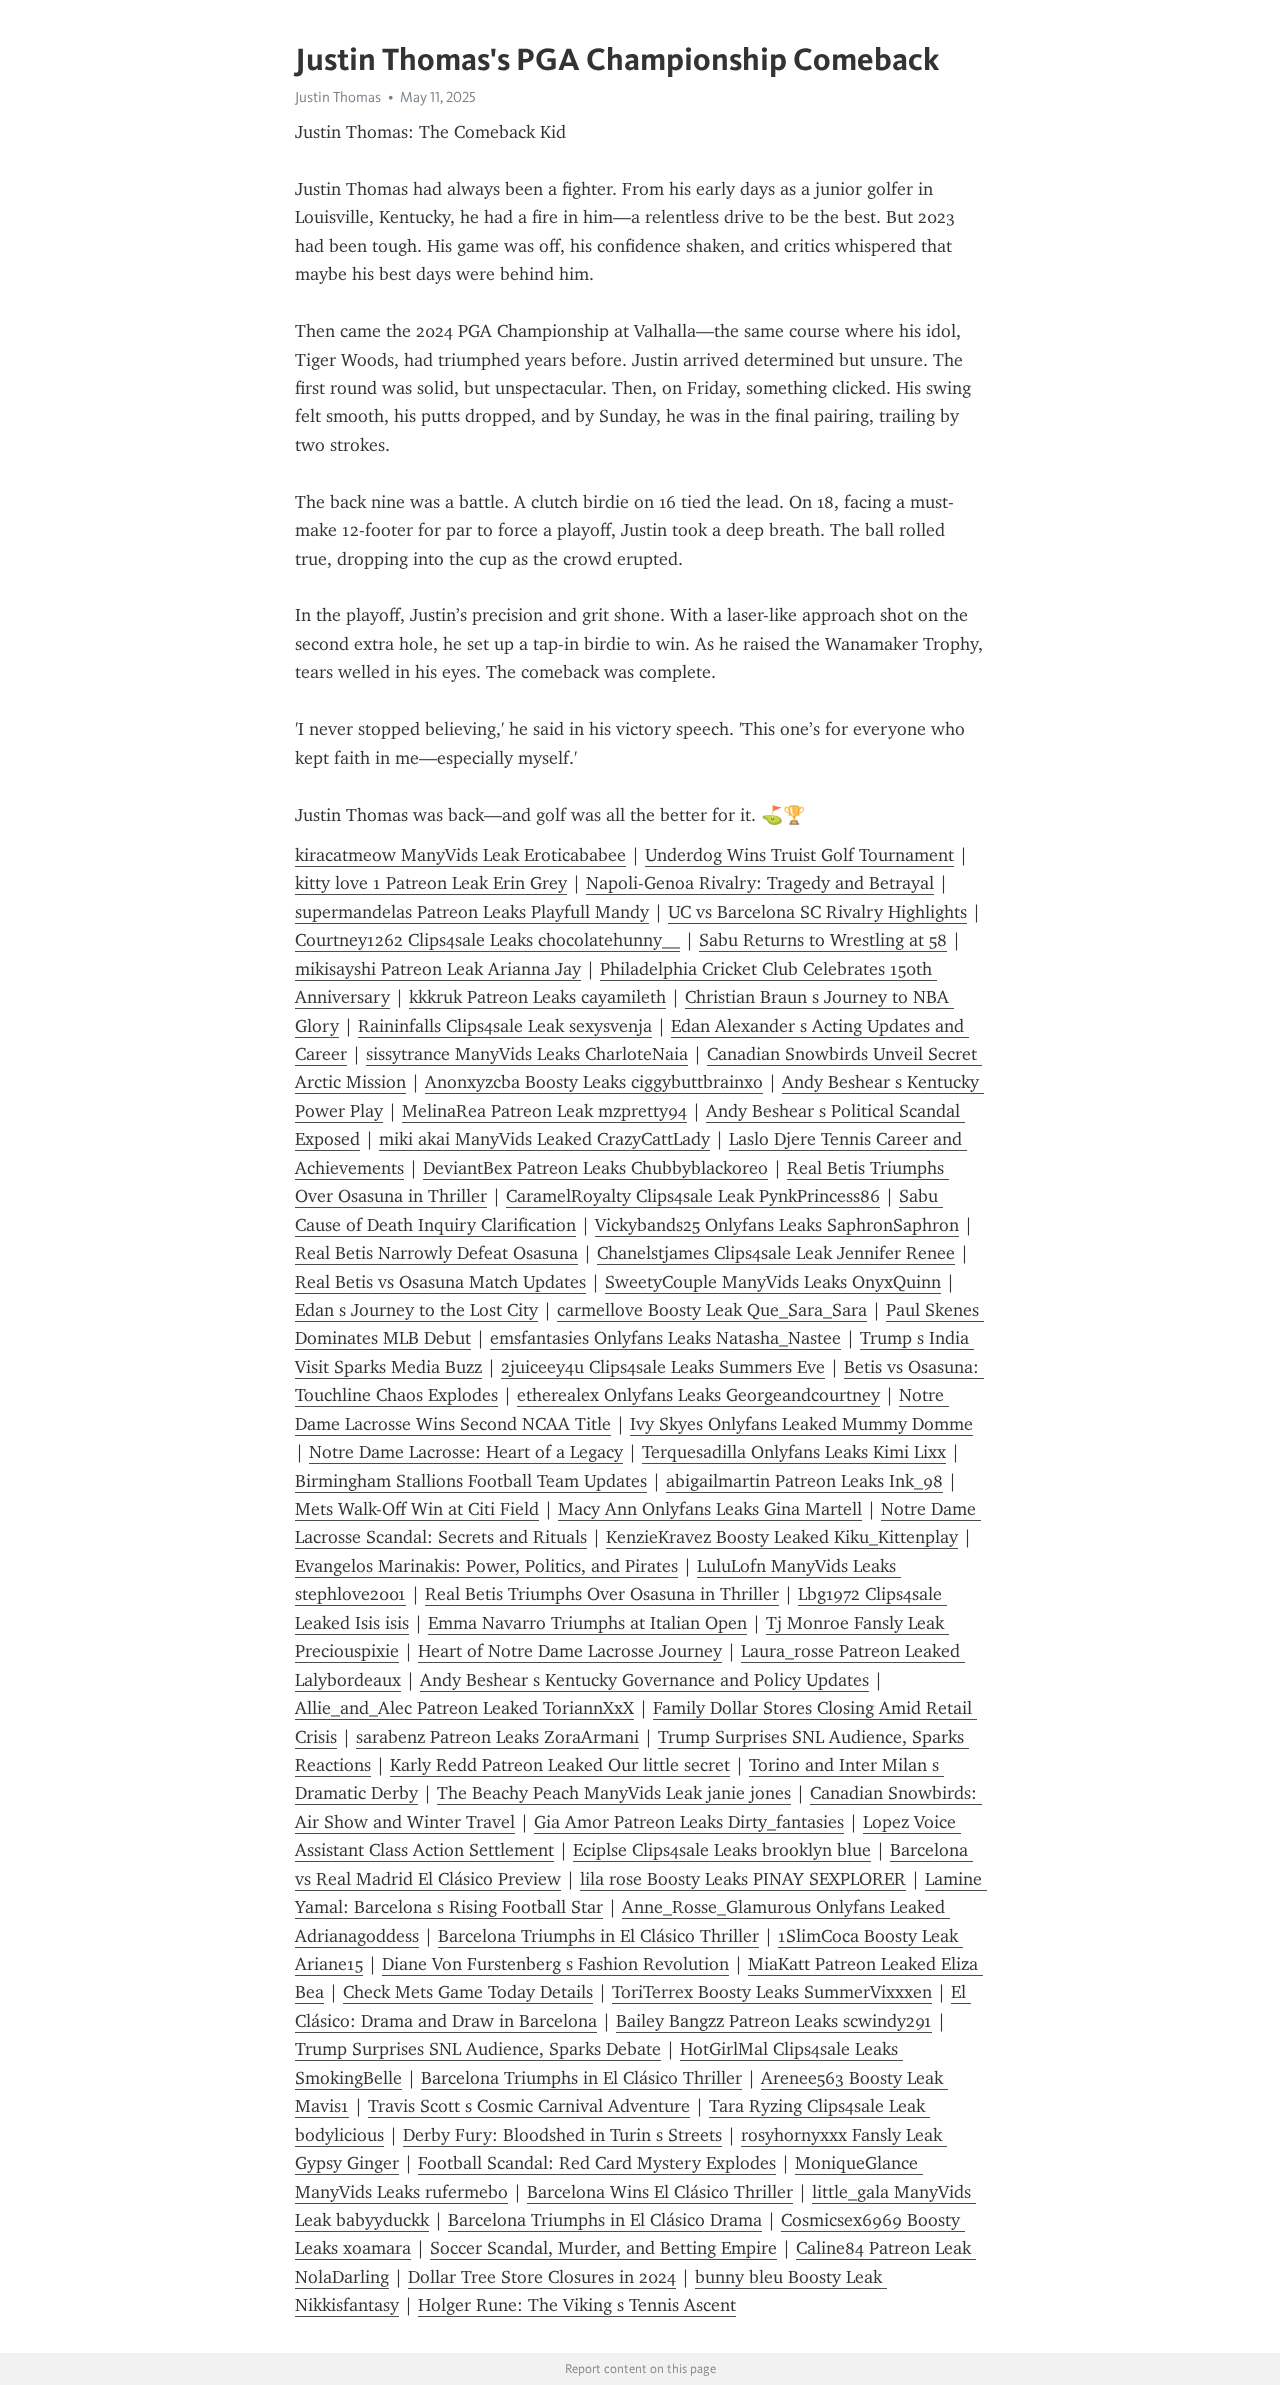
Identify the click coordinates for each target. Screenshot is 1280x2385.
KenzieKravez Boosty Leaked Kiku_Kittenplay (782, 1537)
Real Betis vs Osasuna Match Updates (440, 1282)
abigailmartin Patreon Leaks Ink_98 (804, 1481)
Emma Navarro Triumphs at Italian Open (587, 1623)
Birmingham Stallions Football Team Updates (471, 1481)
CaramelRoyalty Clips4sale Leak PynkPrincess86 (693, 1196)
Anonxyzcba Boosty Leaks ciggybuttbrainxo (594, 1082)
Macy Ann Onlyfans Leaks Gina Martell (710, 1509)
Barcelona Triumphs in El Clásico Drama (605, 2220)
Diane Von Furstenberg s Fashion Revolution (555, 1964)
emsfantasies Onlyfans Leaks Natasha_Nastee (665, 1338)
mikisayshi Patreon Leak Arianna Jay (438, 969)
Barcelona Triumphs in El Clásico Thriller (598, 1936)
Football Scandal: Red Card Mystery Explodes (597, 2163)
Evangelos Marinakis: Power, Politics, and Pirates (486, 1566)
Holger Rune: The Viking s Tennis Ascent (577, 2305)
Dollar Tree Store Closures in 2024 (542, 2277)
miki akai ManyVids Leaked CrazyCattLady (544, 1139)
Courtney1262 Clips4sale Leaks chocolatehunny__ (487, 940)
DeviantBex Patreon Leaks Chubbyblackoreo (595, 1168)
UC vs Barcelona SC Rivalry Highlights (817, 912)
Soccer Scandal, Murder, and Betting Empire (603, 2248)
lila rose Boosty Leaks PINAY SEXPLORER (743, 1879)
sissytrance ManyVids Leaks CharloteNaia (527, 1054)
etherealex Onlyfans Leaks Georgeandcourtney (698, 1395)
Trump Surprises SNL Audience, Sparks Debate (478, 2049)
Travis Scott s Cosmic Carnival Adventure (529, 2106)
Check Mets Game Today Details (468, 1992)
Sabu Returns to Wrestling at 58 (823, 940)
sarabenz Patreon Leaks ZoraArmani (497, 1737)
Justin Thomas (338, 97)
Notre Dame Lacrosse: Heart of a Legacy (466, 1452)
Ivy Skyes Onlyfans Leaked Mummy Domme (801, 1424)
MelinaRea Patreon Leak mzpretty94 (544, 1111)
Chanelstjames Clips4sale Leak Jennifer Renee (776, 1253)
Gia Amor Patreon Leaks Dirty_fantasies (689, 1822)
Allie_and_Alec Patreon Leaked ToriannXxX (464, 1708)
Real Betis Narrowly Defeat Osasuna (436, 1253)
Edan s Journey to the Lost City (416, 1310)
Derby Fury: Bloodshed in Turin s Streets (562, 2135)
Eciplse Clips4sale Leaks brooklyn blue (722, 1850)
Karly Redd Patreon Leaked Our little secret (560, 1765)
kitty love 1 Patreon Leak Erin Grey (431, 883)
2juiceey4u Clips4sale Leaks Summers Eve (663, 1367)
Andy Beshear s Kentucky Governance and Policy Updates (644, 1680)
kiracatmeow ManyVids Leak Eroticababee (460, 855)
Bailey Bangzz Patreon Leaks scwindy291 (774, 2021)
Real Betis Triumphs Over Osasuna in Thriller (602, 1594)
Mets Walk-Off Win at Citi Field (417, 1509)
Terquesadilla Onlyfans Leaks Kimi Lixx (794, 1452)
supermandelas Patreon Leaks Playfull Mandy (472, 912)
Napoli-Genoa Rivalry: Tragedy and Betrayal (760, 883)
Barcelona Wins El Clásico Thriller (660, 2192)
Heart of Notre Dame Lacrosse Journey (570, 1651)
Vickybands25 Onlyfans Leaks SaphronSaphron (777, 1225)
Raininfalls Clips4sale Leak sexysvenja (505, 1026)
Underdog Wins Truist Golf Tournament (799, 855)
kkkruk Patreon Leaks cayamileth (537, 997)
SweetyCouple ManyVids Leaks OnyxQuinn (773, 1282)
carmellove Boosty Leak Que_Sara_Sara (712, 1310)
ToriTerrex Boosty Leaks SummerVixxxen (772, 1992)
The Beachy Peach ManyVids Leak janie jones (614, 1793)
